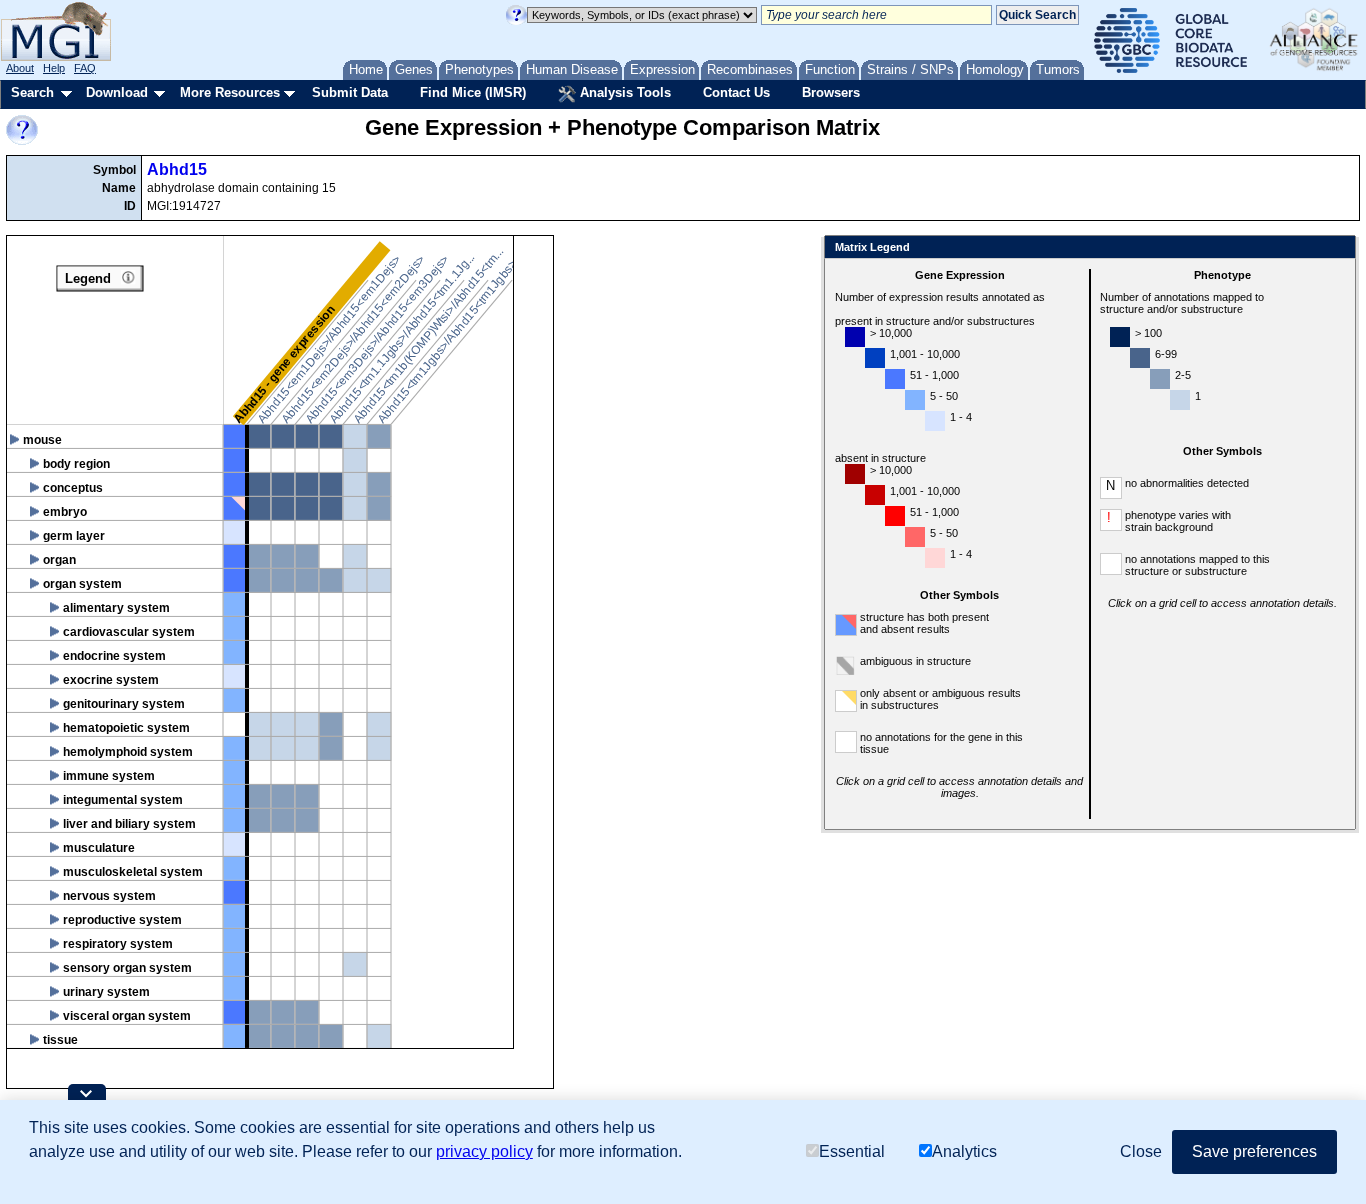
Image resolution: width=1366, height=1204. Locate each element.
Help (54, 68)
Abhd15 (177, 169)
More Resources (230, 92)
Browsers (831, 92)
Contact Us (736, 92)
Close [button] (1141, 1151)
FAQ (85, 68)
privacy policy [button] (484, 1151)
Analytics (964, 1151)
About (20, 68)
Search (32, 92)
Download (117, 92)
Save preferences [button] (1254, 1151)
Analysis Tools (623, 92)
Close (1336, 248)
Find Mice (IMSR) (473, 92)
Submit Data (350, 92)
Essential (852, 1151)
